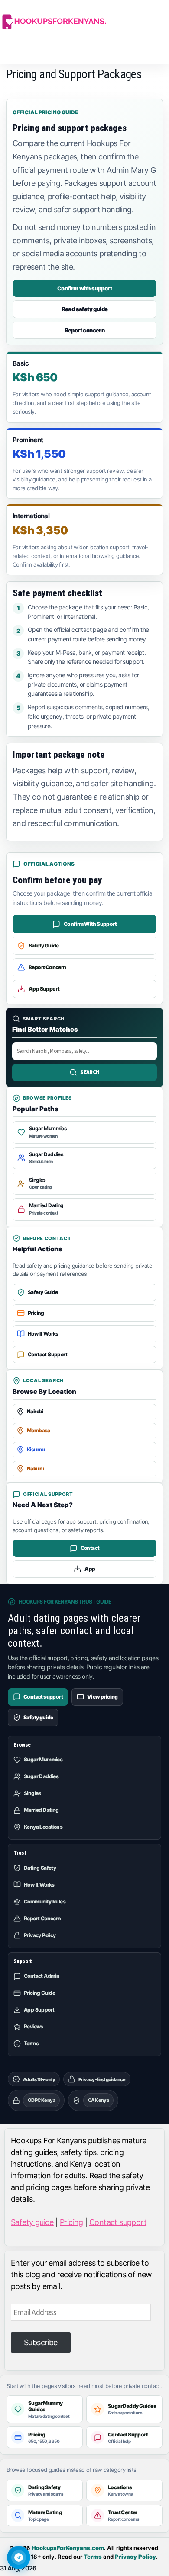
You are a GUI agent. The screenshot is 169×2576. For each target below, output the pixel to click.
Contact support (118, 2222)
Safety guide (32, 2222)
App (90, 1569)
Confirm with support (84, 288)
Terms (93, 2557)
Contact (90, 1548)
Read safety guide (85, 309)
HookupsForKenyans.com (68, 2548)
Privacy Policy (135, 2557)
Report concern (85, 330)
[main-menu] (3, 53)
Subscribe (41, 2342)
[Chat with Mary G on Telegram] (19, 2557)
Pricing (71, 2222)
